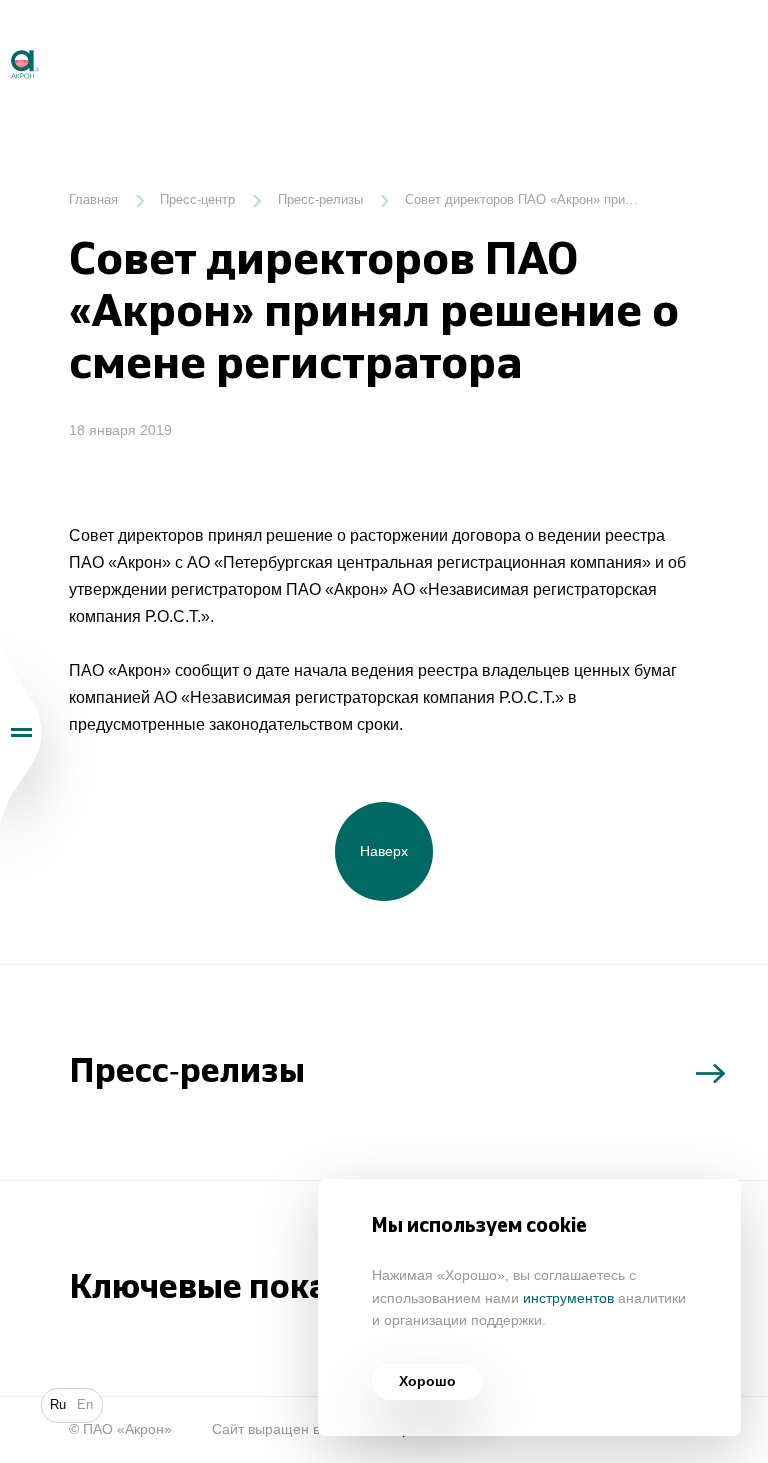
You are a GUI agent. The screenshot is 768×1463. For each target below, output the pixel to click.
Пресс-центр (197, 200)
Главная (93, 200)
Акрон (2, 41)
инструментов (568, 1298)
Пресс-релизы (320, 200)
